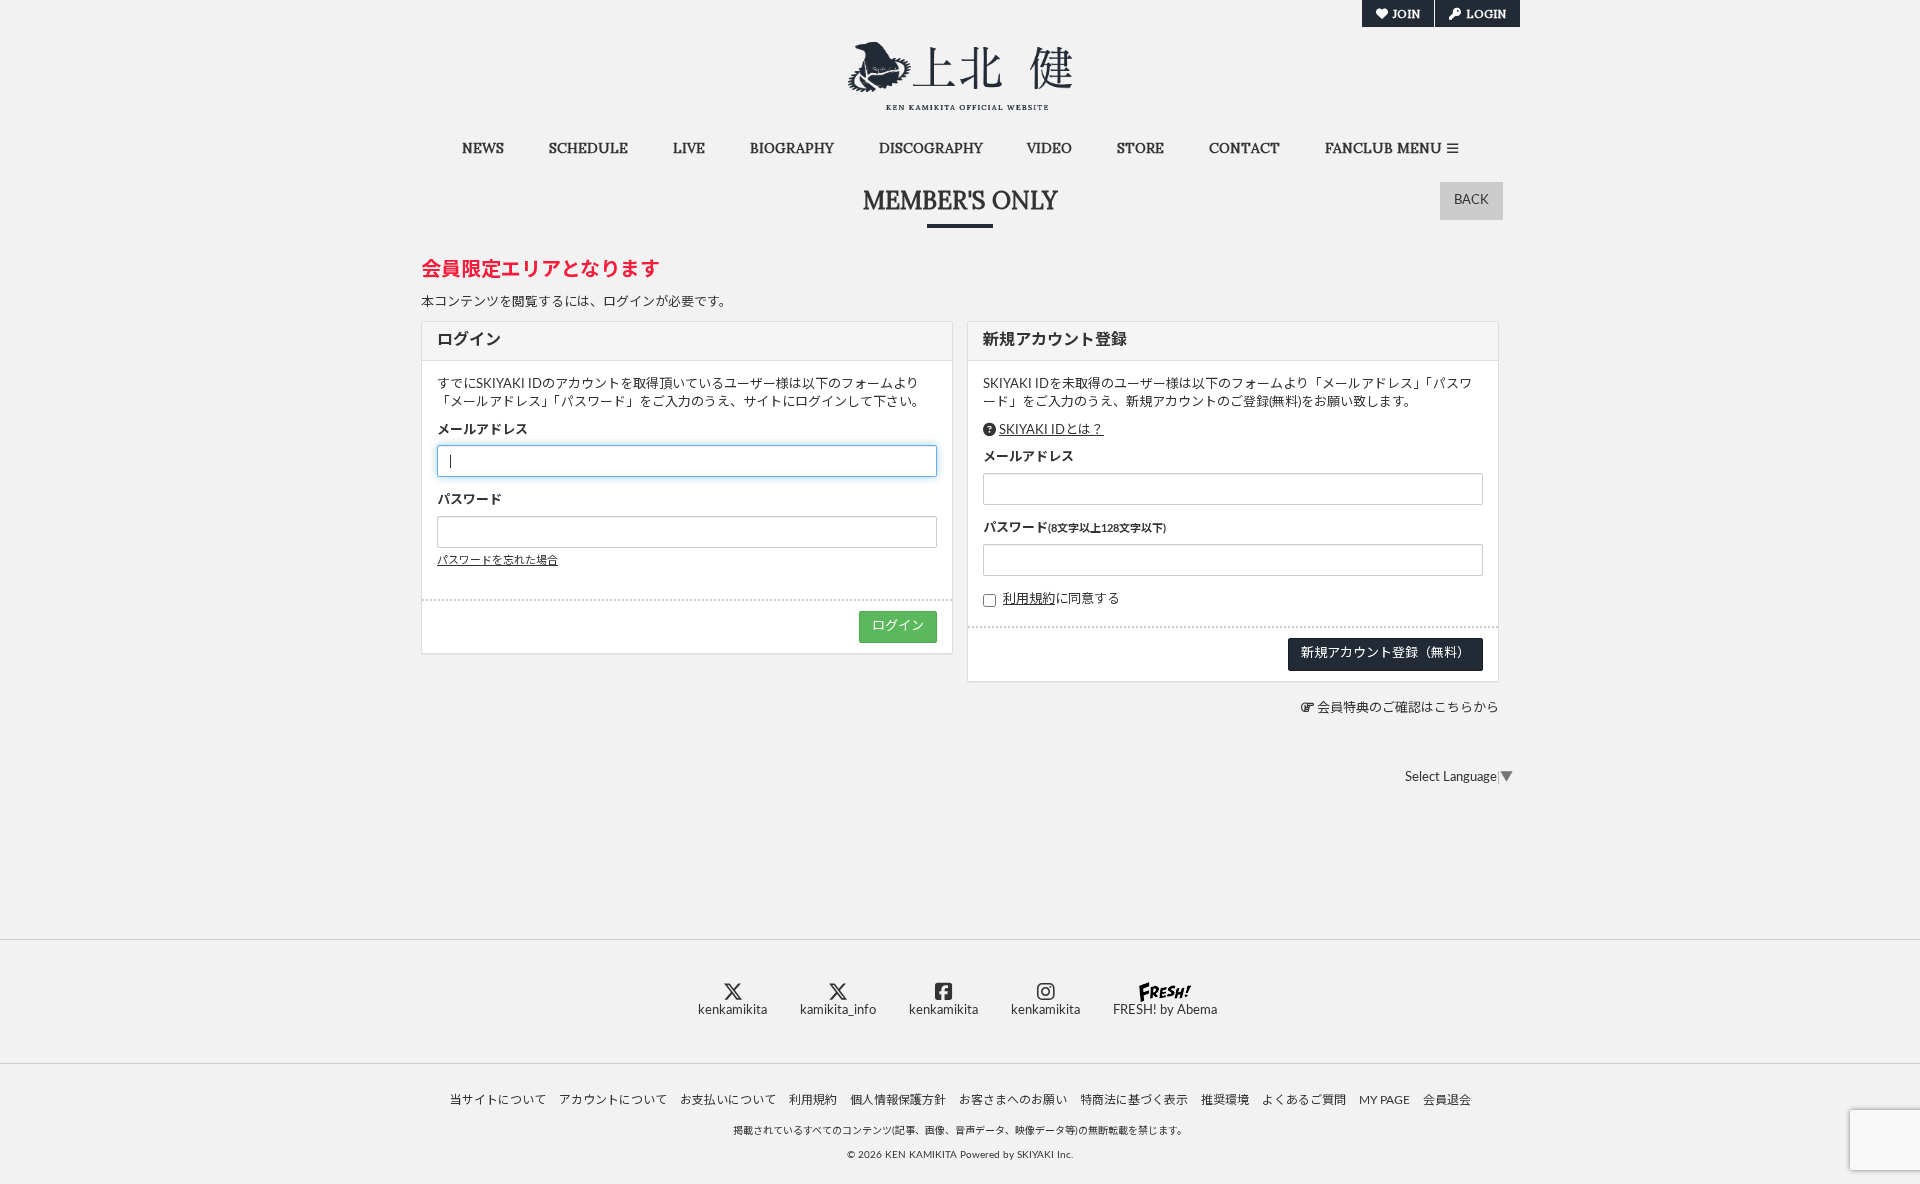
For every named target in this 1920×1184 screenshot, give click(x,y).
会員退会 (1447, 1100)
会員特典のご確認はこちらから (1408, 708)
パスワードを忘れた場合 (497, 560)
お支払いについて (728, 1100)
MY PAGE (1384, 1100)
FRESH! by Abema (1165, 1010)
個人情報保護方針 (898, 1100)
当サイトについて (498, 1100)
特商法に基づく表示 (1134, 1100)
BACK (1471, 200)
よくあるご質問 (1304, 1100)
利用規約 (1029, 599)
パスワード (469, 500)
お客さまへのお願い (1013, 1100)
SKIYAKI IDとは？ (1051, 430)
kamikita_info (838, 1010)
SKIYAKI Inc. (1045, 1155)
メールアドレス (482, 430)
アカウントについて (613, 1100)
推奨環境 (1225, 1100)
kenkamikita (732, 1010)
